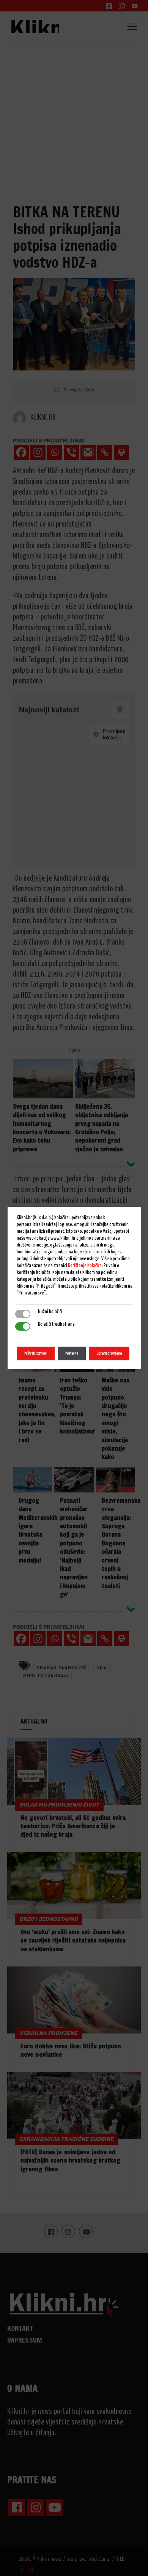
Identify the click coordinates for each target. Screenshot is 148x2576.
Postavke (72, 1353)
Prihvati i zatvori (36, 1353)
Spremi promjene (109, 1353)
